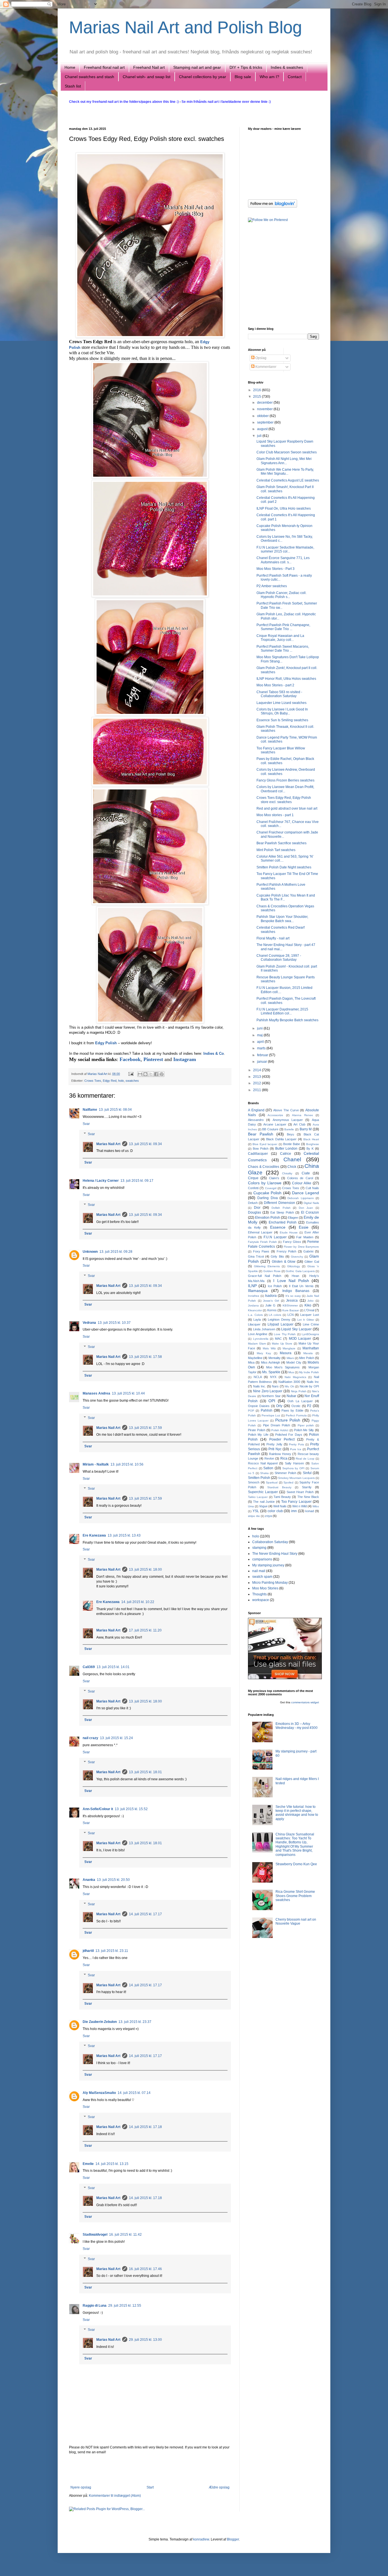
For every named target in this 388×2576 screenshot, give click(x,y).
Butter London (286, 1149)
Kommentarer (265, 367)
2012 (257, 1083)
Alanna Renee (303, 1115)
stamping (259, 1548)
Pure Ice (296, 1449)
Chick (292, 1167)
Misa (251, 1362)
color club (275, 1511)
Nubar (291, 1396)
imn (294, 1511)
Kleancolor (255, 1310)
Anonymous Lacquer (288, 1120)
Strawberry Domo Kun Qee (296, 1864)
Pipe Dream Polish (277, 1425)
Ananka (89, 1880)
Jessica (292, 1300)
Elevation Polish (268, 1218)
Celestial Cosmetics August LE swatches (288, 480)
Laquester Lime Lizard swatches (281, 703)
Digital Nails (311, 1203)
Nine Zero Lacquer (268, 1391)
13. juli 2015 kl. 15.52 (131, 1809)
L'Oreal (309, 1310)
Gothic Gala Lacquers (300, 1271)
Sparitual (272, 1482)
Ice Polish (275, 1286)
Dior (257, 1208)
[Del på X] (151, 1074)
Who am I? (269, 77)
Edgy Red (110, 1081)
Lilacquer (254, 1324)
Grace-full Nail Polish (265, 1276)
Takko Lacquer (258, 1497)
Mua (291, 1372)
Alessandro (256, 1120)
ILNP (252, 1286)
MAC (278, 1339)
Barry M (306, 1129)
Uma (251, 1506)
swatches (132, 1081)
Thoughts (259, 1594)
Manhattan (311, 1348)
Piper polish (306, 1425)
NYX (273, 1377)
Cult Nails (312, 1188)
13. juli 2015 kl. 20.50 (113, 1880)
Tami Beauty (282, 1497)
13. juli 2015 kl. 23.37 (135, 2022)
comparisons (262, 1559)
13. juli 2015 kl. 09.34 (145, 1144)
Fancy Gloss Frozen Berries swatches (285, 780)
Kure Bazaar (291, 1310)
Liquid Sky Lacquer (296, 1329)
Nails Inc (313, 1382)
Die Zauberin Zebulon (100, 2022)
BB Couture (270, 1129)
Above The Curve (286, 1110)
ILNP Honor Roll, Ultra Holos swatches (286, 679)
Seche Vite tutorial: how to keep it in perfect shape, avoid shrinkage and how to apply (297, 1813)
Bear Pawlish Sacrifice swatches (281, 843)
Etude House (289, 1232)
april (261, 1042)
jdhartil (88, 1951)
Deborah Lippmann (301, 1198)
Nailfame (90, 1110)
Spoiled (288, 1482)
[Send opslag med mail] (131, 1074)
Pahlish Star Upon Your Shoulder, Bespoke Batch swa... (282, 919)
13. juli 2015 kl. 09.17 (137, 1181)
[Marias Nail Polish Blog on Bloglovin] (273, 207)
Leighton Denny (279, 1320)
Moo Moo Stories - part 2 (275, 685)
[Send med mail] (140, 1074)
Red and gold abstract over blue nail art (287, 808)
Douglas (255, 1212)
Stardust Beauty (279, 1487)
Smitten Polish (259, 1478)
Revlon (269, 1458)
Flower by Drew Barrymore (301, 1247)
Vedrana (89, 1323)
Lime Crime (311, 1324)
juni (260, 1028)
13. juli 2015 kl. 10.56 (127, 1464)
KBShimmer (290, 1305)
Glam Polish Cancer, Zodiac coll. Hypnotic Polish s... (281, 595)
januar (262, 1062)
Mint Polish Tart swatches (276, 850)
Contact (295, 77)
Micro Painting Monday (270, 1583)
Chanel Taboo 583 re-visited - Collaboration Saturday (279, 694)
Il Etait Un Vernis (301, 1286)
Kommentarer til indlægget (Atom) (115, 2496)
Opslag (260, 358)
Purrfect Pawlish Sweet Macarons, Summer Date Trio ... (283, 649)
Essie (304, 1227)
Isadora (271, 1296)
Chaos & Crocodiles (264, 1167)
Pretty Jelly (274, 1444)
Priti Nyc (275, 1449)
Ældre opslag (219, 2487)
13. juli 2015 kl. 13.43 (124, 1535)
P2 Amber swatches (272, 586)
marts (262, 1048)
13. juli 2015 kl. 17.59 (145, 1428)
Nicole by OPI (309, 1386)
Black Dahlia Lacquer (281, 1139)
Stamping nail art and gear (197, 67)
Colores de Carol (300, 1178)
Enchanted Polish (283, 1222)
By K (310, 1149)
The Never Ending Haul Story (275, 1554)
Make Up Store (282, 1344)
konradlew (201, 2539)
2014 (257, 1070)
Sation (268, 1468)
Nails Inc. (260, 1386)
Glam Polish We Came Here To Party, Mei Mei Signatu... (285, 472)
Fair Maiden (305, 1237)
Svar (86, 1124)
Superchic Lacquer (263, 1492)
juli (260, 436)
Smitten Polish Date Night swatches (284, 867)
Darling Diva (267, 1198)
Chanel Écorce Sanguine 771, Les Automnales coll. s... (283, 560)
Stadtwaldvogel (95, 2235)
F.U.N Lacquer (275, 1237)
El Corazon (310, 1212)
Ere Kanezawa (94, 1535)
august (263, 429)
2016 (257, 390)
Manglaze (289, 1348)
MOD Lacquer (300, 1339)
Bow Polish (261, 1149)
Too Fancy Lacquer (296, 1502)
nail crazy (90, 1738)
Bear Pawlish (261, 1134)
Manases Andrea (96, 1393)
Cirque (253, 1178)
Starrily (307, 1487)
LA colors (275, 1315)
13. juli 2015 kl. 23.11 (112, 1951)
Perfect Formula (296, 1415)
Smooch (254, 1482)
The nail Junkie (264, 1502)
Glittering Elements (267, 1266)
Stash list (73, 86)
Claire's (274, 1178)
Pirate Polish (257, 1430)
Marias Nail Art (98, 1074)
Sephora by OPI (293, 1468)
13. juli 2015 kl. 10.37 (114, 1323)
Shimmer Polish (285, 1473)
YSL (256, 1511)
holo (121, 1081)
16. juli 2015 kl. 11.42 (125, 2235)
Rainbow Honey (280, 1454)
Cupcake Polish (268, 1193)
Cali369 (89, 1667)
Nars (275, 1386)
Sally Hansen (294, 1463)
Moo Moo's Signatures (283, 1367)
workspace (261, 1600)
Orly (279, 1406)
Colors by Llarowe (265, 1183)
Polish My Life (258, 1435)
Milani (290, 1358)
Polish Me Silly (304, 1430)
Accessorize (275, 1115)
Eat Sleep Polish (282, 1212)
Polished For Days (289, 1435)
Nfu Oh (289, 1386)
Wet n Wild (300, 1506)
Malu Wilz (269, 1348)
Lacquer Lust (310, 1315)
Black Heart (311, 1139)
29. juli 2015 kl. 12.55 (125, 2306)
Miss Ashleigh (271, 1362)
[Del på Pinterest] (162, 1074)
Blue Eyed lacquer (265, 1144)
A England (256, 1110)
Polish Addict (280, 1430)
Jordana (253, 1305)
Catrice (286, 1154)
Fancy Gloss (292, 1242)
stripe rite (254, 1516)
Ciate (306, 1173)
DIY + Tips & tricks (246, 67)
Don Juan (306, 1208)
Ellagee (293, 1218)
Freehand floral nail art (104, 67)
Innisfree (254, 1296)
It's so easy (293, 1296)
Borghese (313, 1144)
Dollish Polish (281, 1208)
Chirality (287, 1173)
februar (263, 1055)
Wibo (316, 1506)
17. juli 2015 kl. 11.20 (145, 1630)
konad (310, 1511)
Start (150, 2487)
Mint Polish (306, 1358)
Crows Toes (93, 1081)
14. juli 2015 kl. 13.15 (112, 2164)
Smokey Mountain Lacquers (296, 1478)
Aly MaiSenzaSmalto (99, 2093)
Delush (253, 1203)
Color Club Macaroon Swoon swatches (287, 452)
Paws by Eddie (292, 1410)
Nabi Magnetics (295, 1377)
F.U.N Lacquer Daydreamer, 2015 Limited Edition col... (282, 1011)
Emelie (88, 2164)
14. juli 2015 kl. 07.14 (134, 2093)
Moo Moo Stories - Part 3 (276, 569)
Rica (284, 1458)
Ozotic (296, 1406)
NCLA (258, 1377)
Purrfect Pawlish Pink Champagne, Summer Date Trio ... (283, 627)
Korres (272, 1310)
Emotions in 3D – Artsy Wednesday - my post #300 (297, 1726)
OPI (272, 1401)
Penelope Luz (271, 1415)
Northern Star (271, 1396)
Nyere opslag (81, 2487)
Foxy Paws (261, 1251)
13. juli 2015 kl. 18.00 (145, 1570)
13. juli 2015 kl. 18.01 (145, 1772)
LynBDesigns (310, 1334)
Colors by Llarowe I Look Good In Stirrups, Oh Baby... (282, 711)
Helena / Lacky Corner (101, 1181)
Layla (257, 1320)
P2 (309, 1406)
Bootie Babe (292, 1144)
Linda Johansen (264, 1329)
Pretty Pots (296, 1444)
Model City (294, 1362)
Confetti (253, 1188)
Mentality (275, 1358)
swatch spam (262, 1577)
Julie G (270, 1305)
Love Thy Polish (285, 1334)
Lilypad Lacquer (280, 1324)
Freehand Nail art (149, 67)
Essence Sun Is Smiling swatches (282, 720)
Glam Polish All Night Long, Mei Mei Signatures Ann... (284, 461)
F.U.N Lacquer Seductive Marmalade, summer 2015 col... (285, 549)
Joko (310, 1301)
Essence (278, 1227)
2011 (257, 1090)
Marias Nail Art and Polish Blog (185, 27)
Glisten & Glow (284, 1262)
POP (251, 1411)
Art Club (299, 1124)
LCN (291, 1315)
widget (315, 1702)
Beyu (290, 1134)
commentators (300, 1702)
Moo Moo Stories (265, 1588)
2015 (257, 397)
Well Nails (280, 1506)
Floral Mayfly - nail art (273, 938)
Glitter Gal (312, 1262)
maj (260, 1035)
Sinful (307, 1473)
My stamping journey (268, 1565)
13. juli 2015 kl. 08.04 (115, 1110)
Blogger (233, 2539)
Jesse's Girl (271, 1301)
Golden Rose (272, 1271)
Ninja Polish (299, 1391)
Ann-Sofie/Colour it (98, 1809)
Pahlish (267, 1410)
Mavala (308, 1353)
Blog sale (243, 77)
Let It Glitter (306, 1320)
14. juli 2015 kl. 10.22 (138, 1602)
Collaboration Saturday (270, 1542)
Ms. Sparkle (271, 1372)
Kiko (308, 1305)
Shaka (264, 1473)
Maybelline (255, 1358)
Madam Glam (257, 1344)
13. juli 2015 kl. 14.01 (113, 1667)
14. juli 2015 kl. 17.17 (145, 1914)
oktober (263, 416)
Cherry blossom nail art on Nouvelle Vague (296, 1921)
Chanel (292, 1159)
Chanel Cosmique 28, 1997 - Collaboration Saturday (279, 958)
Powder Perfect (282, 1439)
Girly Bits (277, 1256)
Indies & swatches (287, 67)
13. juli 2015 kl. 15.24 (116, 1738)
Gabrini (308, 1251)
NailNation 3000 (289, 1382)
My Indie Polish (309, 1372)
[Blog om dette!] (145, 1074)
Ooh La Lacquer (300, 1401)
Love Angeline (258, 1334)
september (266, 422)
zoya (268, 1516)
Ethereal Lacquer (260, 1232)
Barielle (289, 1129)
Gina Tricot (256, 1256)
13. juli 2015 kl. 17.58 (145, 1357)
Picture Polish (288, 1420)
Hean (295, 1276)
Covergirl (271, 1188)
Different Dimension (279, 1203)
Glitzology (294, 1266)
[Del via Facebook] (156, 1074)
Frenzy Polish (287, 1251)
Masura (286, 1353)
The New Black (308, 1497)
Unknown (90, 1252)
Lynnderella (261, 1339)
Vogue (263, 1506)
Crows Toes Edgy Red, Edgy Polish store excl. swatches (284, 800)
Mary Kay (264, 1353)
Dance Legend (305, 1193)
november (265, 409)
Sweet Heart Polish (300, 1492)
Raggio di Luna (95, 2306)
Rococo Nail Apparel (263, 1463)
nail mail (259, 1571)
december (265, 403)
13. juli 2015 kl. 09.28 (116, 1252)
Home (70, 67)
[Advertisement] (150, 2470)
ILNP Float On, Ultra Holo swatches (284, 508)
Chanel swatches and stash (89, 77)
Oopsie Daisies (259, 1406)
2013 (257, 1077)
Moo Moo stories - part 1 (275, 815)
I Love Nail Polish (291, 1281)
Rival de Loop (305, 1459)
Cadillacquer (258, 1154)
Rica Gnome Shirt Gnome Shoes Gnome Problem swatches (295, 1896)
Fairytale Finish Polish (262, 1242)
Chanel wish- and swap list (147, 77)
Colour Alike (302, 1183)
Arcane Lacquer (275, 1124)
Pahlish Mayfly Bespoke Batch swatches (287, 1020)
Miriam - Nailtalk (96, 1464)
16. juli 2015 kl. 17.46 (145, 2269)
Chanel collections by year (203, 77)
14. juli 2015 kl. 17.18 (145, 2127)
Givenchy (297, 1257)
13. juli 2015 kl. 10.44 (128, 1393)
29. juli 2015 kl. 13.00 (145, 2340)
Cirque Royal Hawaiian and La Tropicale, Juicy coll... (280, 638)
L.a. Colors (255, 1315)
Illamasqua (258, 1291)
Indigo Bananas (296, 1291)
